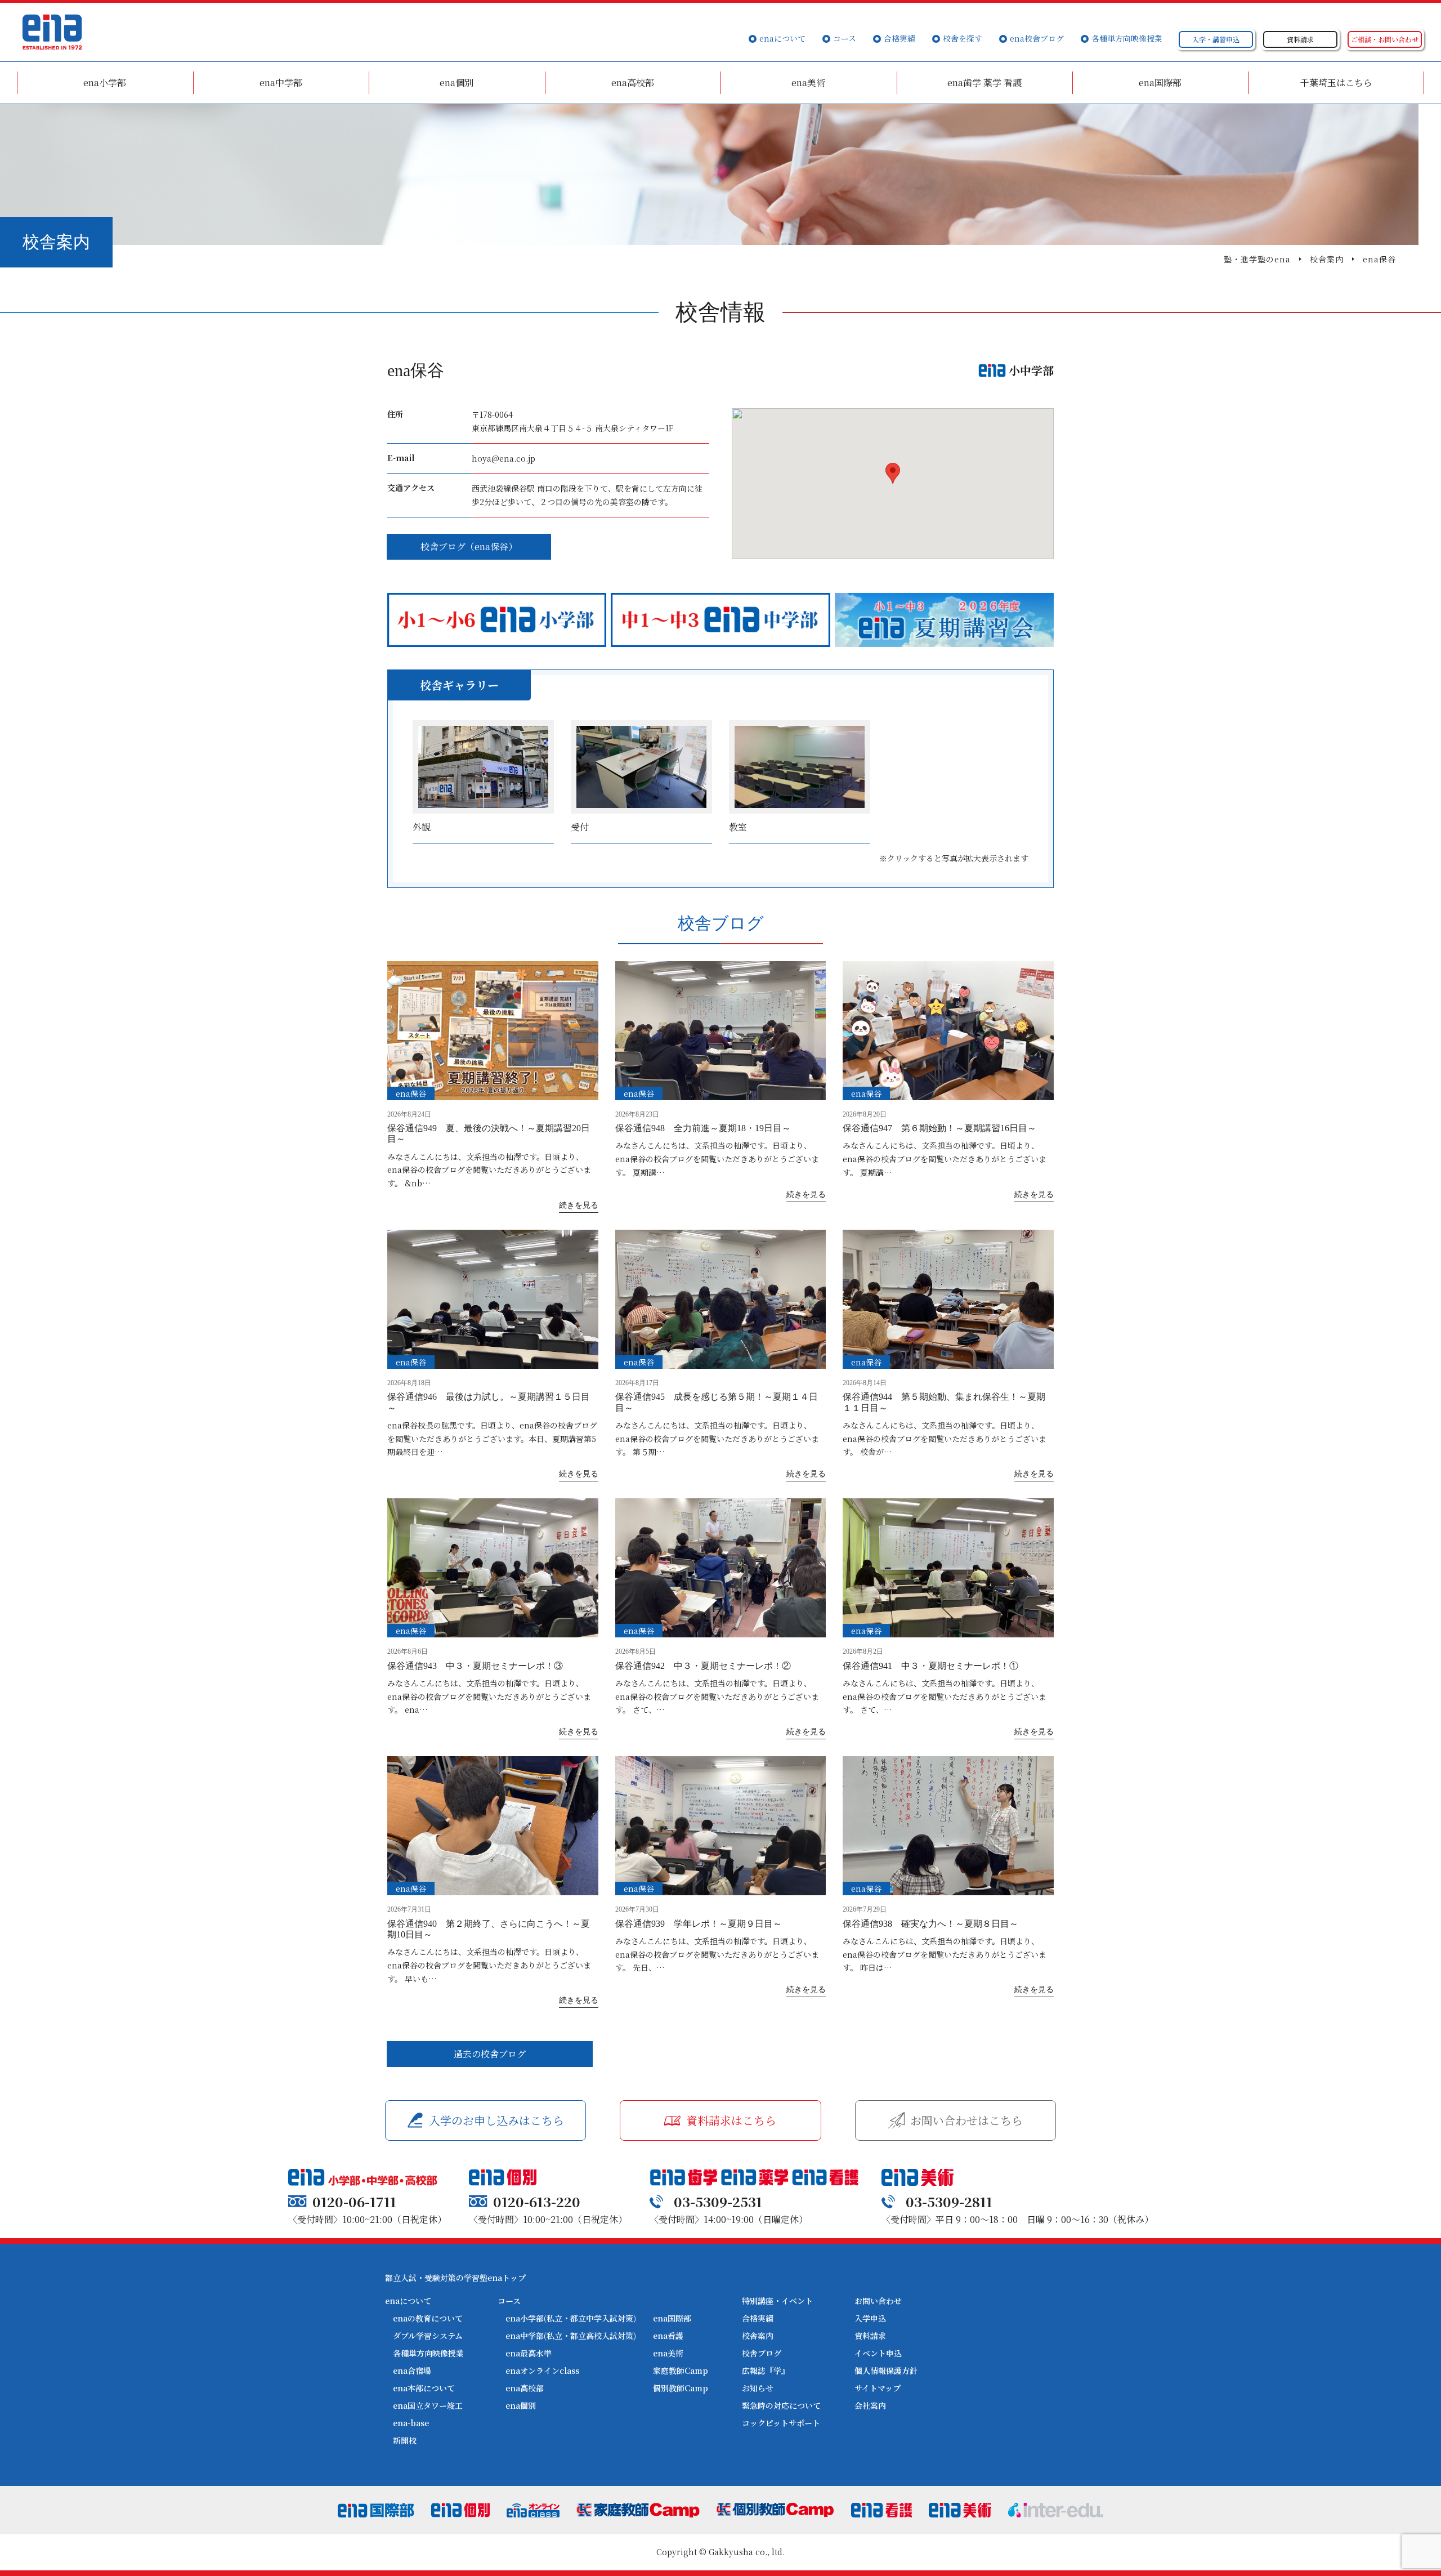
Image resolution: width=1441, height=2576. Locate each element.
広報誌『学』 (766, 2370)
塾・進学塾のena (1257, 259)
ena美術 (808, 82)
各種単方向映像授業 (1127, 38)
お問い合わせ (878, 2301)
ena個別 (457, 82)
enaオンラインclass (542, 2370)
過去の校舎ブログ (490, 2054)
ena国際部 (1160, 82)
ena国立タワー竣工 (428, 2405)
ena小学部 (105, 82)
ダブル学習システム (428, 2336)
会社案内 (870, 2405)
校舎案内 (1327, 259)
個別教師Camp (681, 2388)
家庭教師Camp (681, 2370)
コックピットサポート (781, 2423)
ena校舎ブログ (1037, 38)
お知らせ (758, 2388)
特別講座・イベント (777, 2301)
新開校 (405, 2440)
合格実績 (899, 38)
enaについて (782, 38)
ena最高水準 (529, 2353)
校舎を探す (963, 38)
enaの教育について (428, 2318)
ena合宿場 (412, 2370)
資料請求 (870, 2336)
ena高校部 (633, 82)
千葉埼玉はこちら (1336, 82)
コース (845, 38)
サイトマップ (878, 2388)
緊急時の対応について (781, 2405)
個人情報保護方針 (886, 2370)
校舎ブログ (762, 2353)
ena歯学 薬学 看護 (984, 82)
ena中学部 (281, 82)
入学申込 (870, 2318)
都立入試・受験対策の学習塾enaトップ (455, 2278)
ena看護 (668, 2336)
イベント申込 (878, 2353)
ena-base (411, 2423)
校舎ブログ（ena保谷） (469, 546)
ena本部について (424, 2388)
